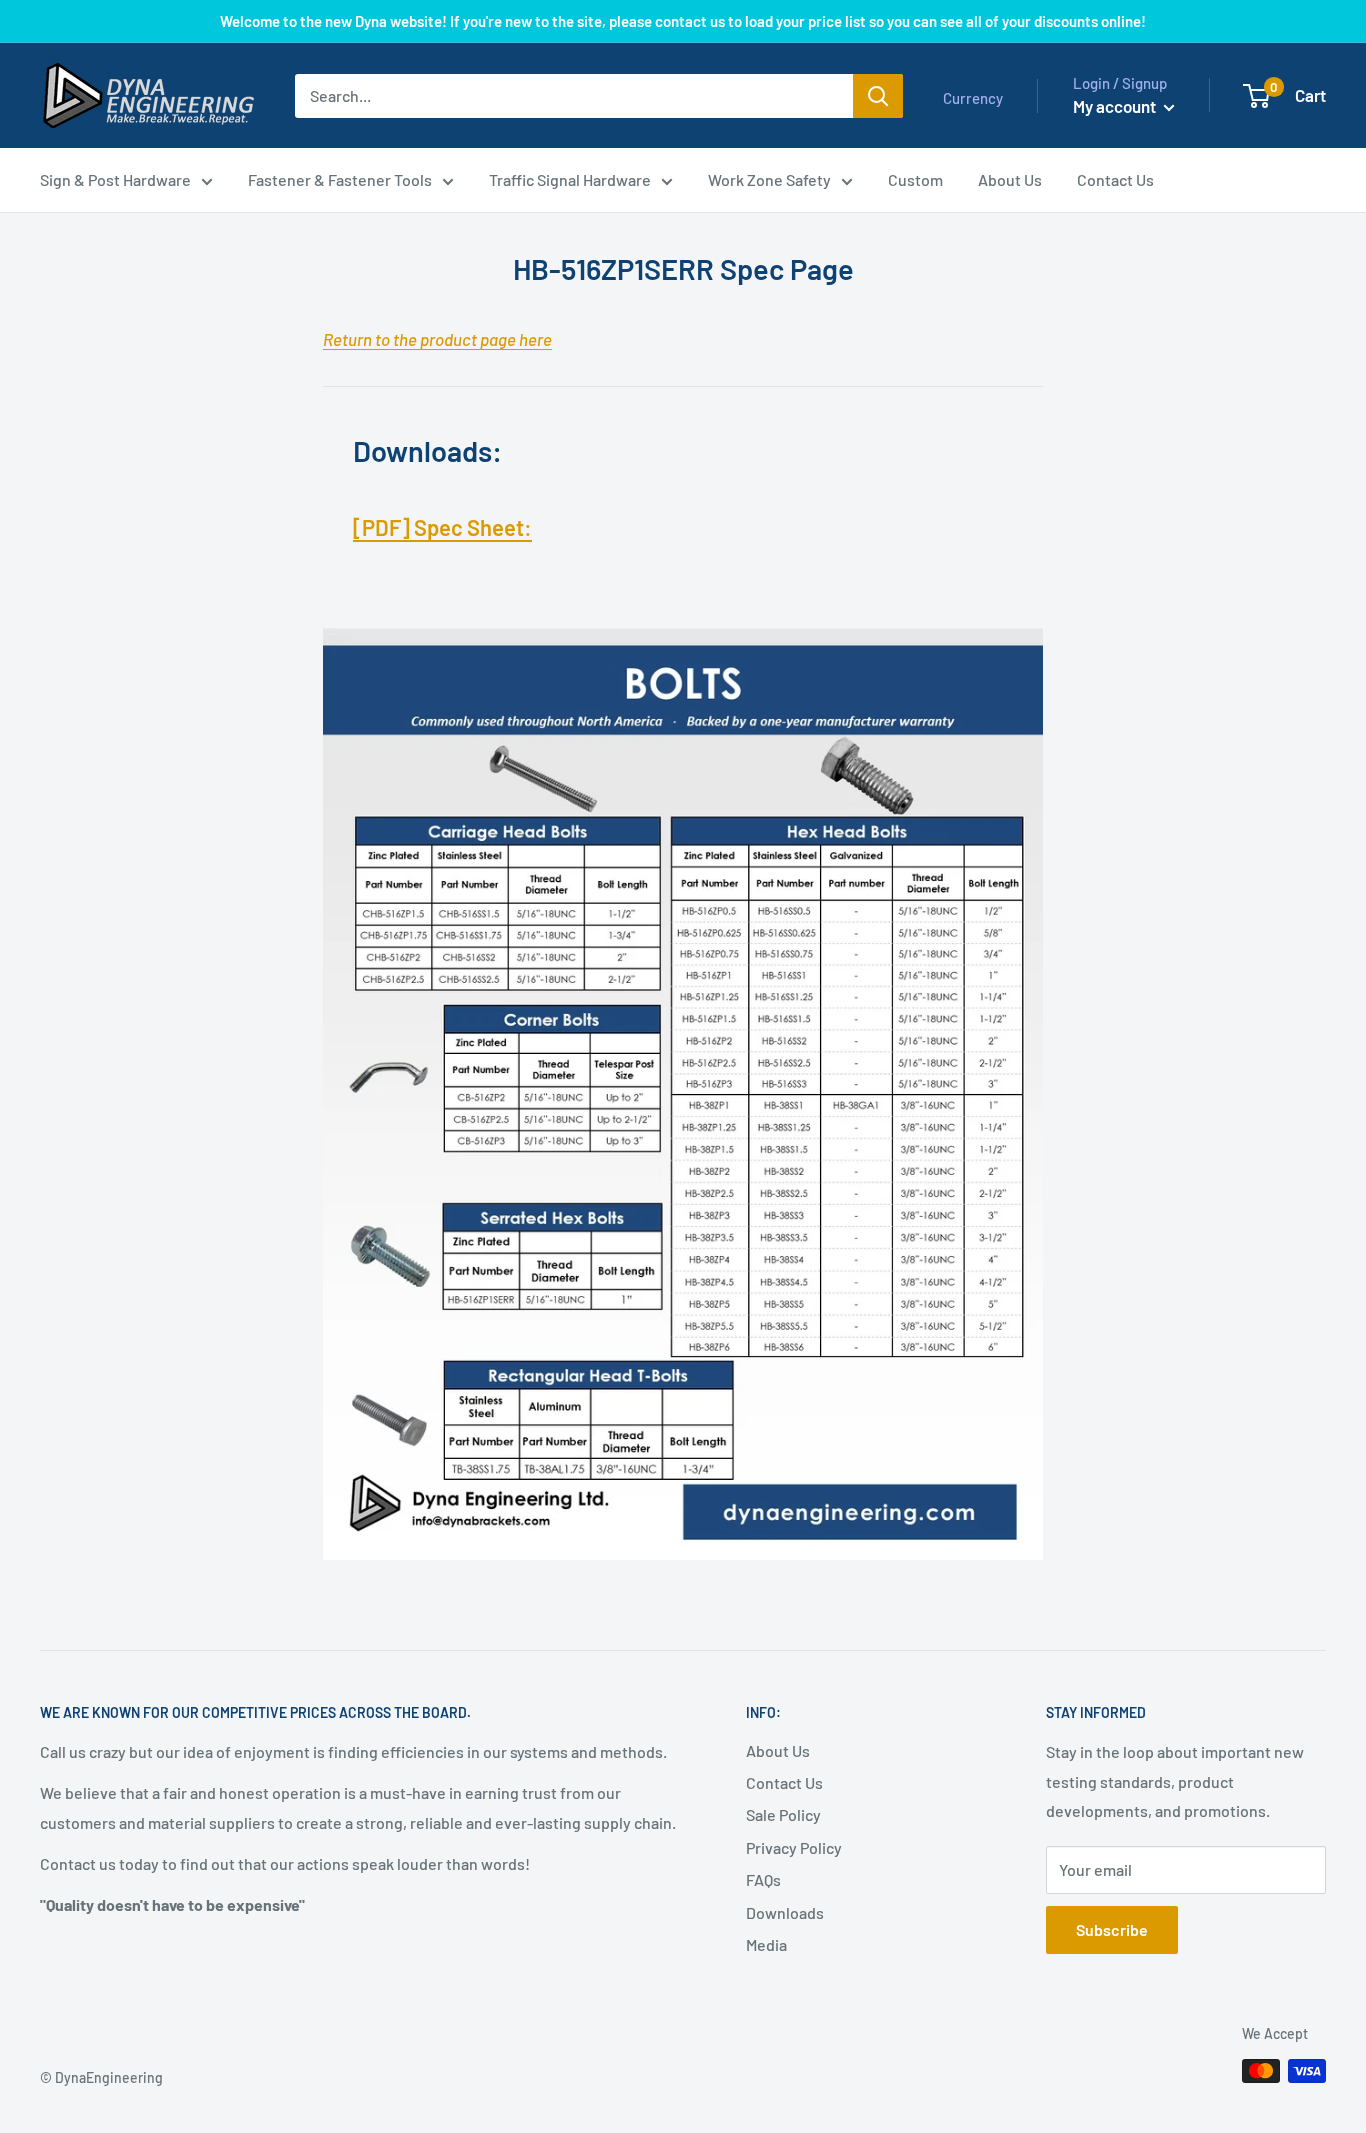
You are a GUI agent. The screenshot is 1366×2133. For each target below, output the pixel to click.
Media (766, 1944)
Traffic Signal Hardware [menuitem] (570, 179)
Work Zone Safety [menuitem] (769, 179)
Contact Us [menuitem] (1115, 179)
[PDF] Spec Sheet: (442, 527)
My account (1116, 106)
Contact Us (784, 1782)
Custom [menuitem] (915, 179)
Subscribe (1112, 1929)
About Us (778, 1750)
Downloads (785, 1912)
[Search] (878, 96)
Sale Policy (783, 1814)
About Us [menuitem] (1010, 179)
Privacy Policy (794, 1847)
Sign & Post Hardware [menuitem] (115, 179)
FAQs (763, 1879)
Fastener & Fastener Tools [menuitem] (340, 179)
